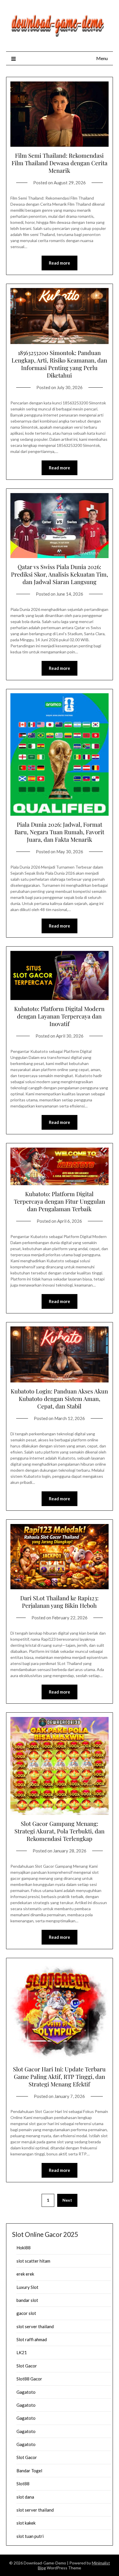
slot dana (25, 2497)
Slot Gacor (27, 2366)
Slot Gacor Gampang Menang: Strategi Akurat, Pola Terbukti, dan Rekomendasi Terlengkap (59, 1831)
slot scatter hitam (33, 2261)
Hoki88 (24, 2248)
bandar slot (27, 2300)
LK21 (22, 2352)
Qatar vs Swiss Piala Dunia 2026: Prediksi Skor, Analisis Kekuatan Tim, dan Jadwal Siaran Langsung (59, 574)
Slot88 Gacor (29, 2379)
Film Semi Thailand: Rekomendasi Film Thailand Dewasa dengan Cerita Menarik (59, 163)
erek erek (25, 2274)
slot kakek (26, 2523)
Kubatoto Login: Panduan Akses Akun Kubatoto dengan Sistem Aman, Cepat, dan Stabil (59, 1398)
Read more (59, 263)
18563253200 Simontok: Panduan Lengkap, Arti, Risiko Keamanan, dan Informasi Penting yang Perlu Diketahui (59, 364)
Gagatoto (26, 2392)
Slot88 (23, 2484)
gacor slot (26, 2313)
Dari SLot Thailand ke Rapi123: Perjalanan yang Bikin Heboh (59, 1602)
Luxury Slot (27, 2287)
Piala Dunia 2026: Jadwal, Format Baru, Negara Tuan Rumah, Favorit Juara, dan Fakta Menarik (59, 832)
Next (67, 2200)
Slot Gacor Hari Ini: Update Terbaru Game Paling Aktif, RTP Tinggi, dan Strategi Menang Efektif (59, 2076)
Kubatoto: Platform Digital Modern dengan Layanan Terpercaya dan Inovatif (59, 1016)
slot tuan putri (30, 2536)
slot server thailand (35, 2326)
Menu (102, 58)
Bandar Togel (29, 2471)
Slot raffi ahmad (32, 2339)
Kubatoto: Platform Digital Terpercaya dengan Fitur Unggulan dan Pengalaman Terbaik (59, 1201)
